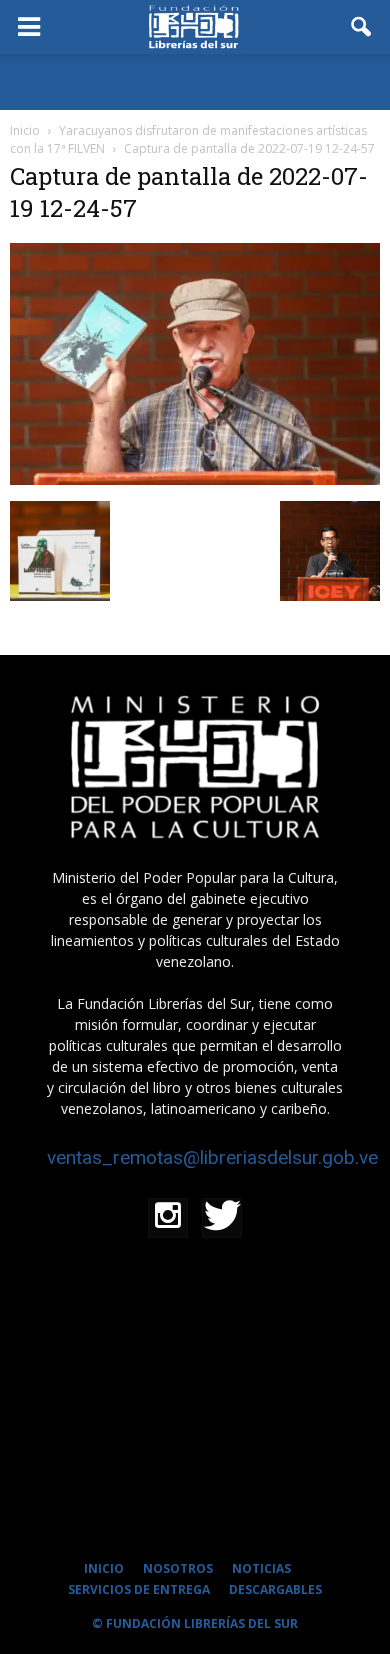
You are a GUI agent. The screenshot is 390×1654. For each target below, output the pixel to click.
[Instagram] (168, 1218)
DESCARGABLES (275, 1589)
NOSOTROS (178, 1568)
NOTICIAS (261, 1568)
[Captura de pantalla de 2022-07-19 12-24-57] (195, 480)
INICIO (104, 1568)
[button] (362, 27)
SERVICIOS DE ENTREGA (139, 1589)
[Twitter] (222, 1218)
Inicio (25, 130)
